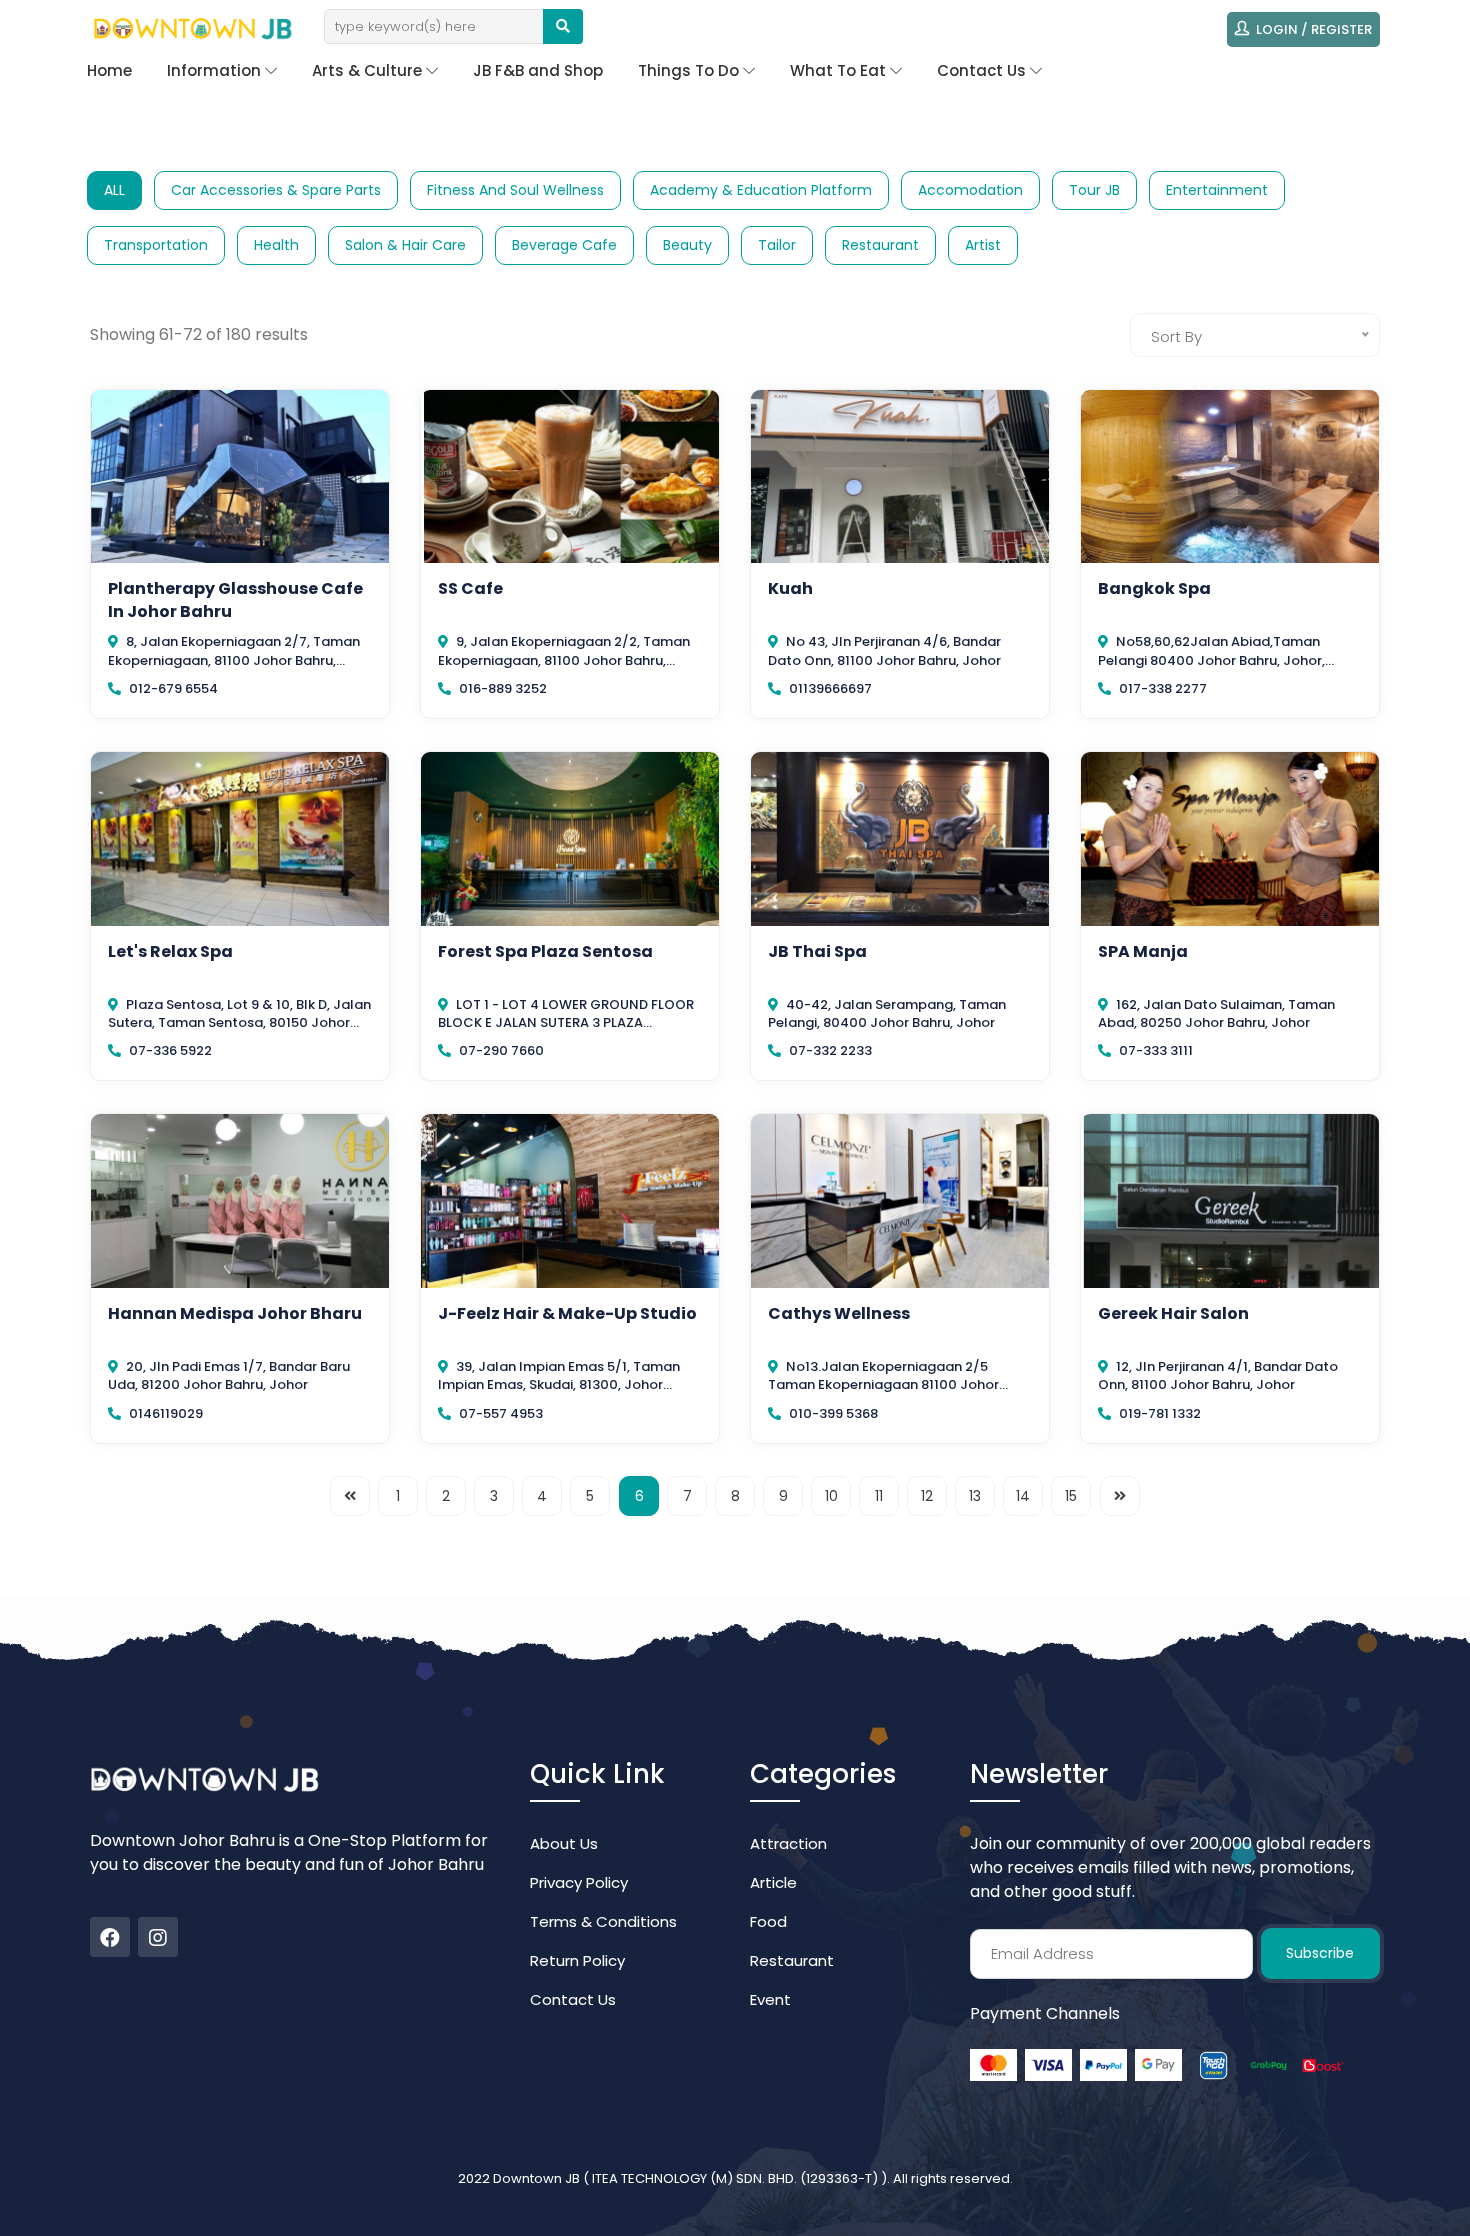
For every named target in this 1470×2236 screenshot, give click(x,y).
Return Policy (577, 1960)
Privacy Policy (579, 1882)
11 (879, 1496)
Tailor (777, 245)
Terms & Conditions (603, 1921)
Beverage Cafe (564, 245)
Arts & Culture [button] (369, 70)
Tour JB (1094, 190)
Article (773, 1882)
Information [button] (216, 70)
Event (770, 1999)
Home (109, 70)
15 (1071, 1496)
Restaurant (880, 245)
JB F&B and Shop (538, 70)
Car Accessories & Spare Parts (276, 190)
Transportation (156, 245)
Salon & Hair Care (405, 245)
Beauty (687, 245)
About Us (564, 1843)
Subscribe (1320, 1953)
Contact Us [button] (983, 70)
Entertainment (1217, 190)
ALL (114, 190)
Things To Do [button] (690, 70)
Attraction (788, 1843)
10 (831, 1496)
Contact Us (573, 1999)
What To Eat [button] (840, 70)
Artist (983, 245)
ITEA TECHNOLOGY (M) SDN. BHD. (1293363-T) (736, 2178)
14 (1023, 1496)
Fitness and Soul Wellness (515, 190)
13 (975, 1496)
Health (276, 245)
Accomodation (970, 190)
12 (927, 1496)
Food (768, 1921)
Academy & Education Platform (761, 190)
